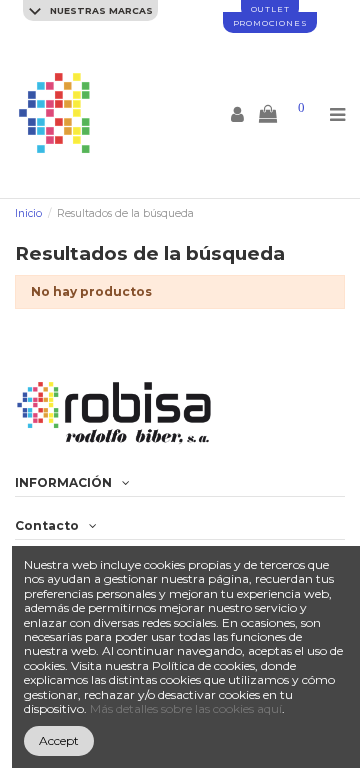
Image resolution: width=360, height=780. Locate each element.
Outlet (270, 9)
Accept (59, 740)
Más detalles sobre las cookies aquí (186, 708)
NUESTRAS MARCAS (100, 10)
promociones (270, 23)
